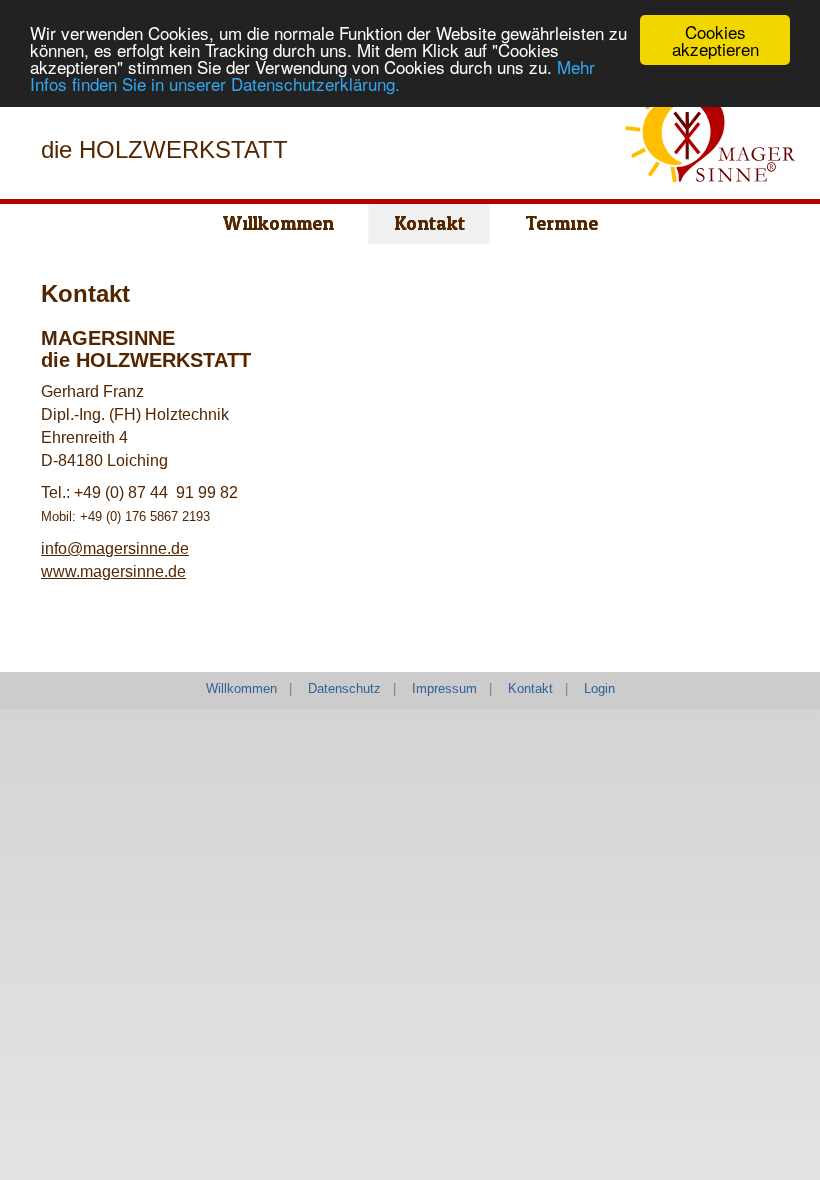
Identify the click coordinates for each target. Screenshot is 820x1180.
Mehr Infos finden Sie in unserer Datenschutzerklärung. (312, 75)
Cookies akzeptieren (715, 40)
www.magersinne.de (113, 571)
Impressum (444, 688)
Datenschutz (344, 688)
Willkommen (241, 688)
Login (599, 688)
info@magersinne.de (115, 548)
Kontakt (530, 688)
